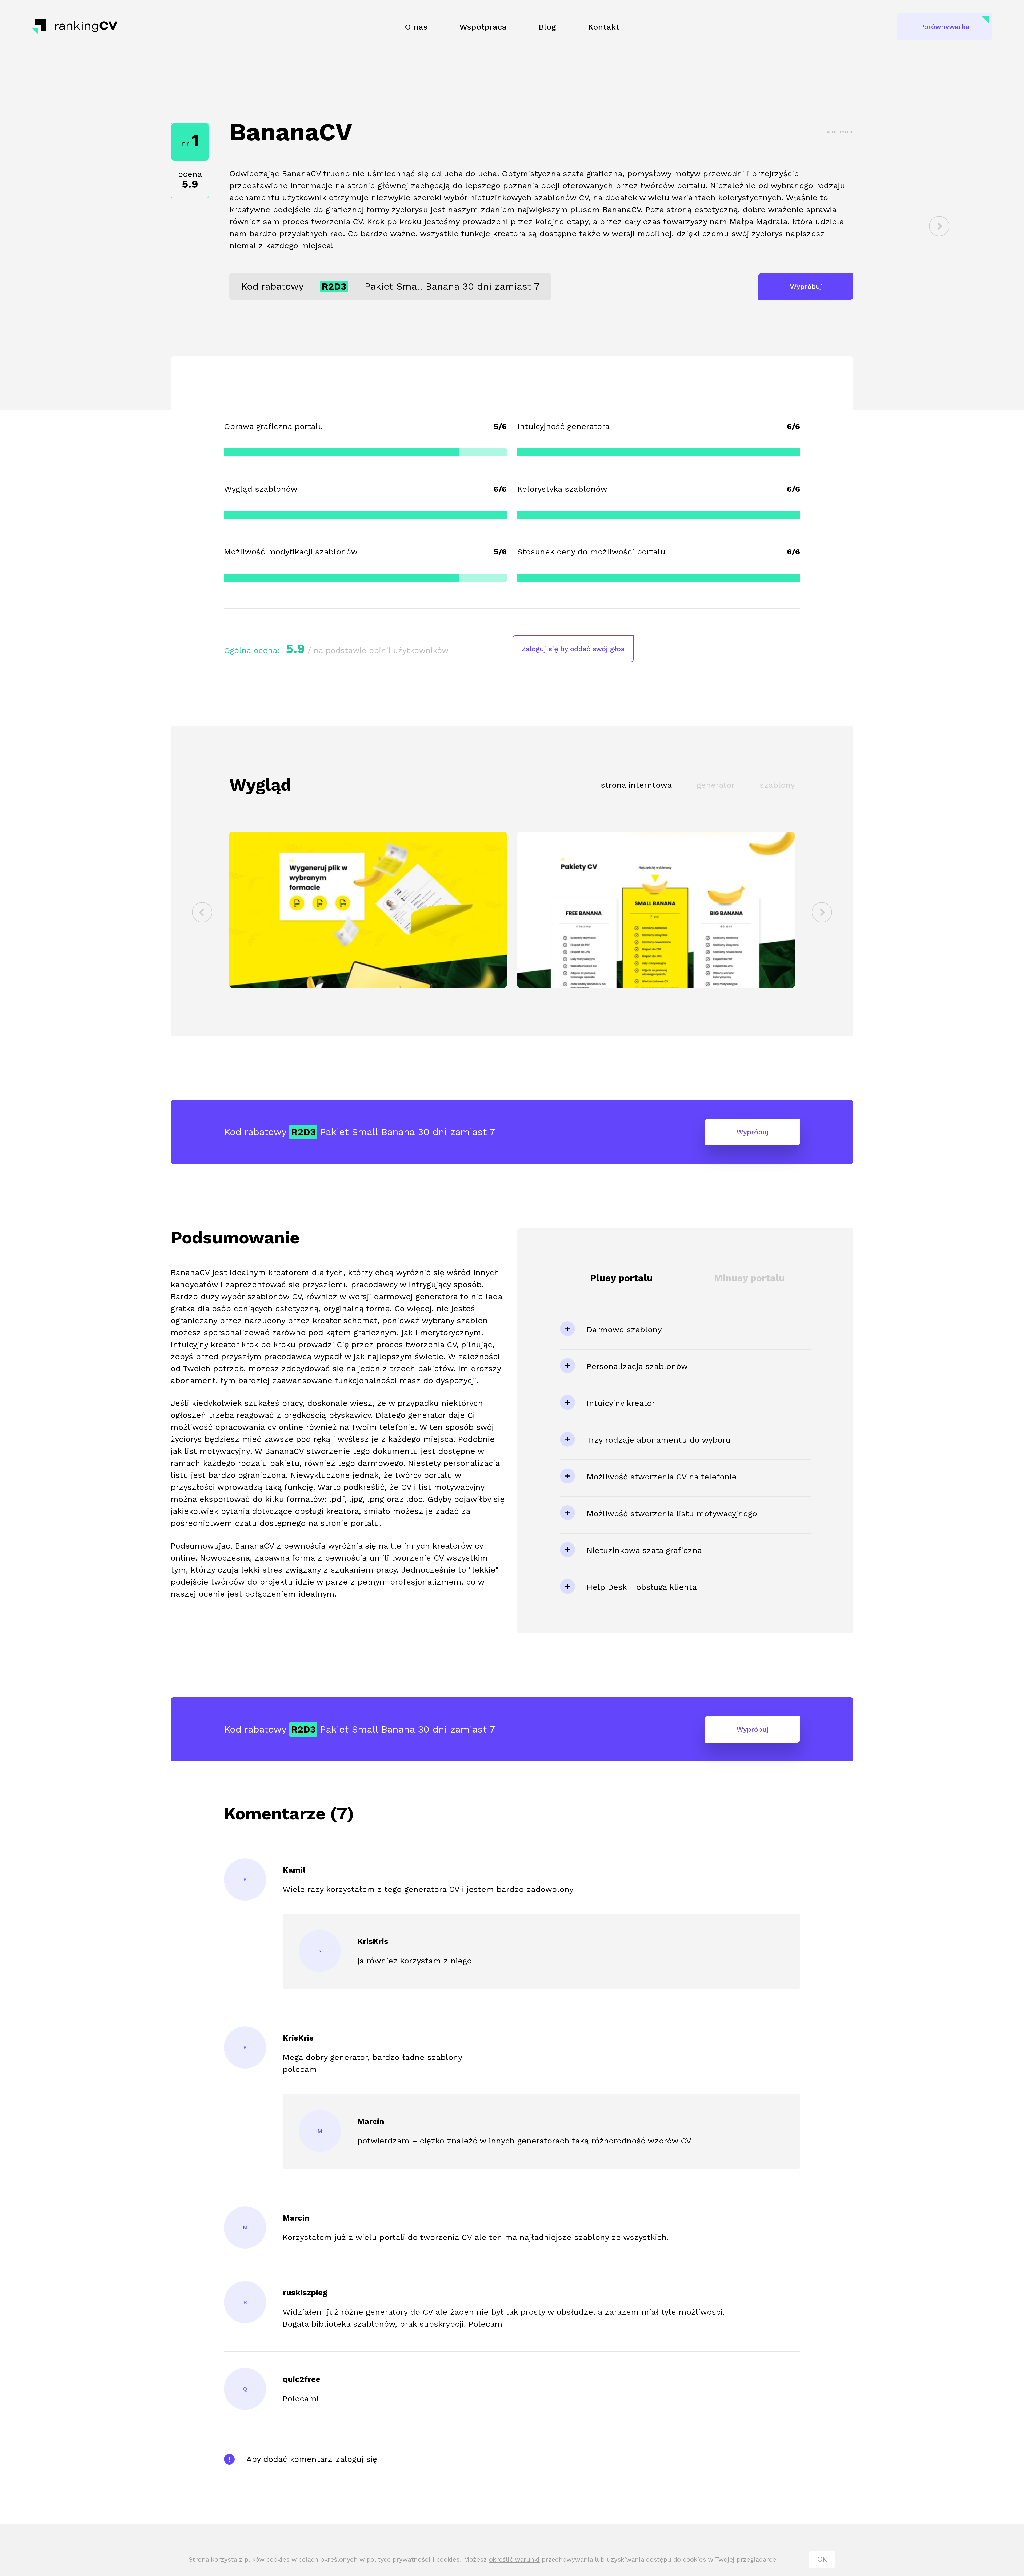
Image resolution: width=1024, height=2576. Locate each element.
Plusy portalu (621, 1278)
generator (716, 785)
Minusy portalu (749, 1278)
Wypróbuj (806, 286)
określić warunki (514, 2559)
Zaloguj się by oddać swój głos (573, 649)
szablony (777, 785)
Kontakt (604, 27)
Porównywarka (945, 27)
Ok (822, 2559)
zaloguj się (356, 2459)
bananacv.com (839, 132)
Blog (547, 27)
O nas (416, 27)
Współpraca (483, 27)
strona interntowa (636, 785)
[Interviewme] (939, 226)
